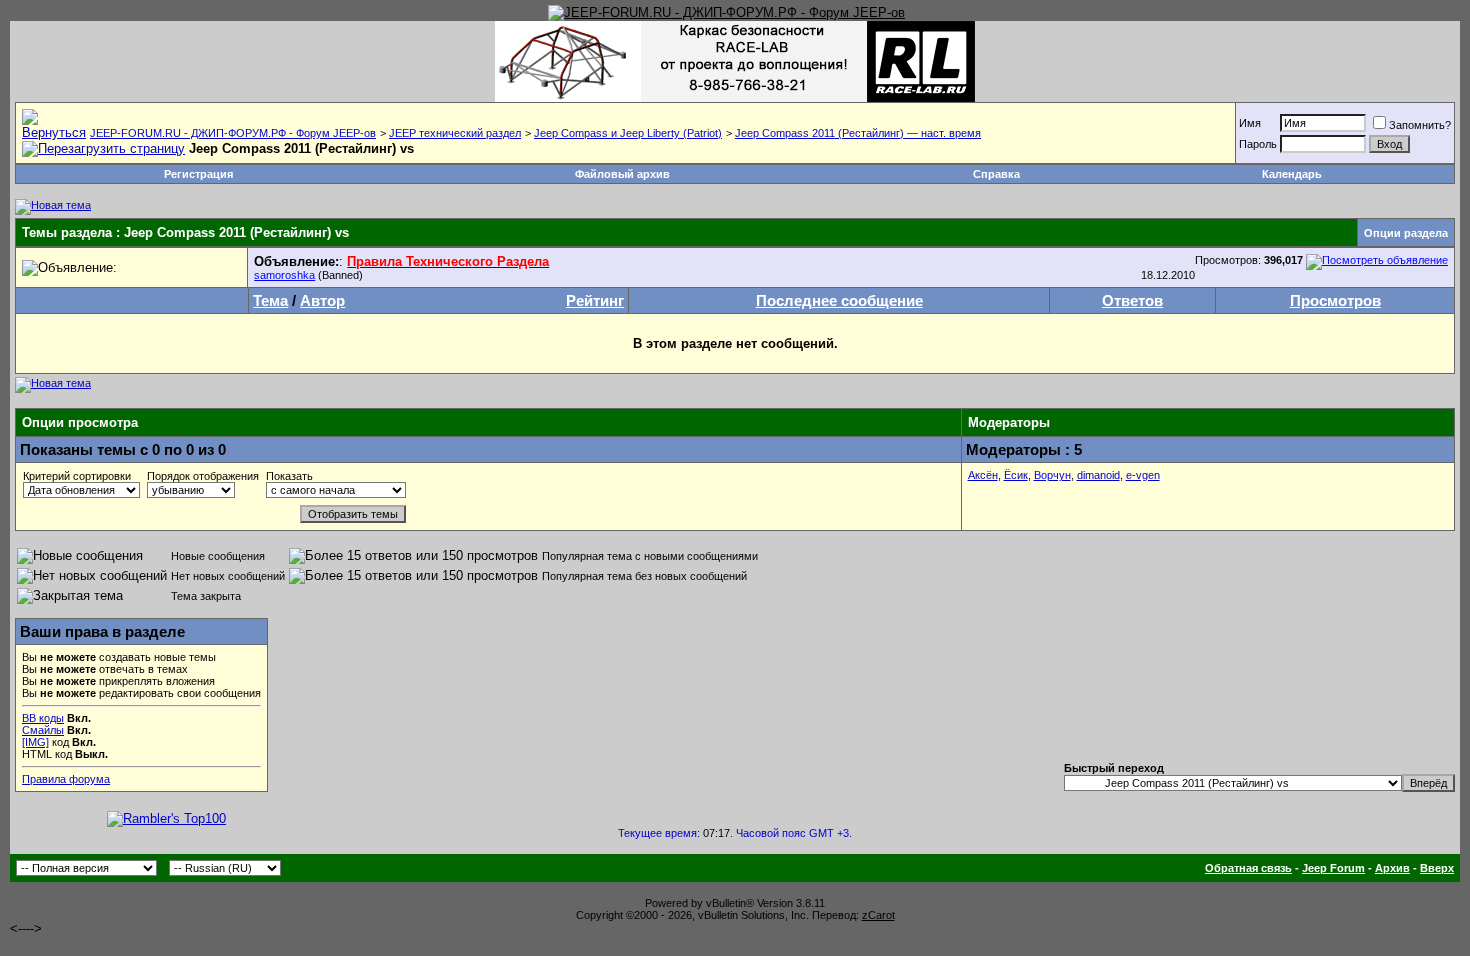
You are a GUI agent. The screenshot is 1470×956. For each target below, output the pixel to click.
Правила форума (66, 779)
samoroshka (284, 275)
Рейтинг (595, 300)
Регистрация (198, 174)
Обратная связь (1248, 868)
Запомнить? (1420, 125)
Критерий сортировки (77, 476)
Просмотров (1335, 300)
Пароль (1258, 144)
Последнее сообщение (839, 300)
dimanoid (1098, 475)
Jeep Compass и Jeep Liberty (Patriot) (628, 133)
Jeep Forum (1333, 868)
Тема (270, 300)
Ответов (1132, 300)
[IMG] (35, 742)
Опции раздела (1406, 233)
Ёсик (1016, 475)
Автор (322, 300)
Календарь (1292, 174)
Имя (1250, 123)
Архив (1392, 868)
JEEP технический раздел (455, 133)
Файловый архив (622, 174)
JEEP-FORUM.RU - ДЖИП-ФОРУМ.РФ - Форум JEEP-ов (233, 133)
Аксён (983, 475)
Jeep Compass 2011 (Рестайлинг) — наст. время (858, 133)
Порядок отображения (203, 476)
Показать (289, 476)
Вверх (1437, 868)
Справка (996, 174)
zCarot (878, 915)
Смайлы (43, 730)
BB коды (43, 718)
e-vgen (1143, 475)
